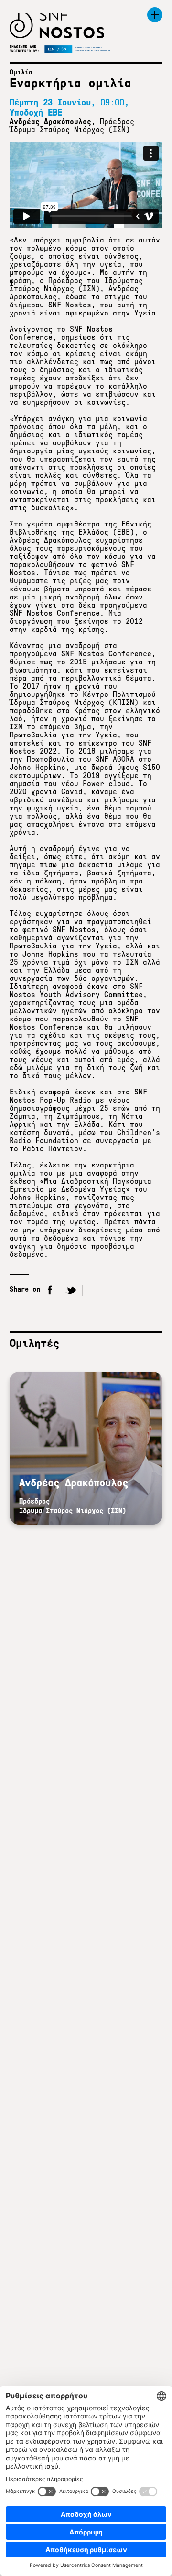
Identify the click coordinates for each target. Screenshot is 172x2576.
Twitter (71, 1291)
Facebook (50, 1291)
